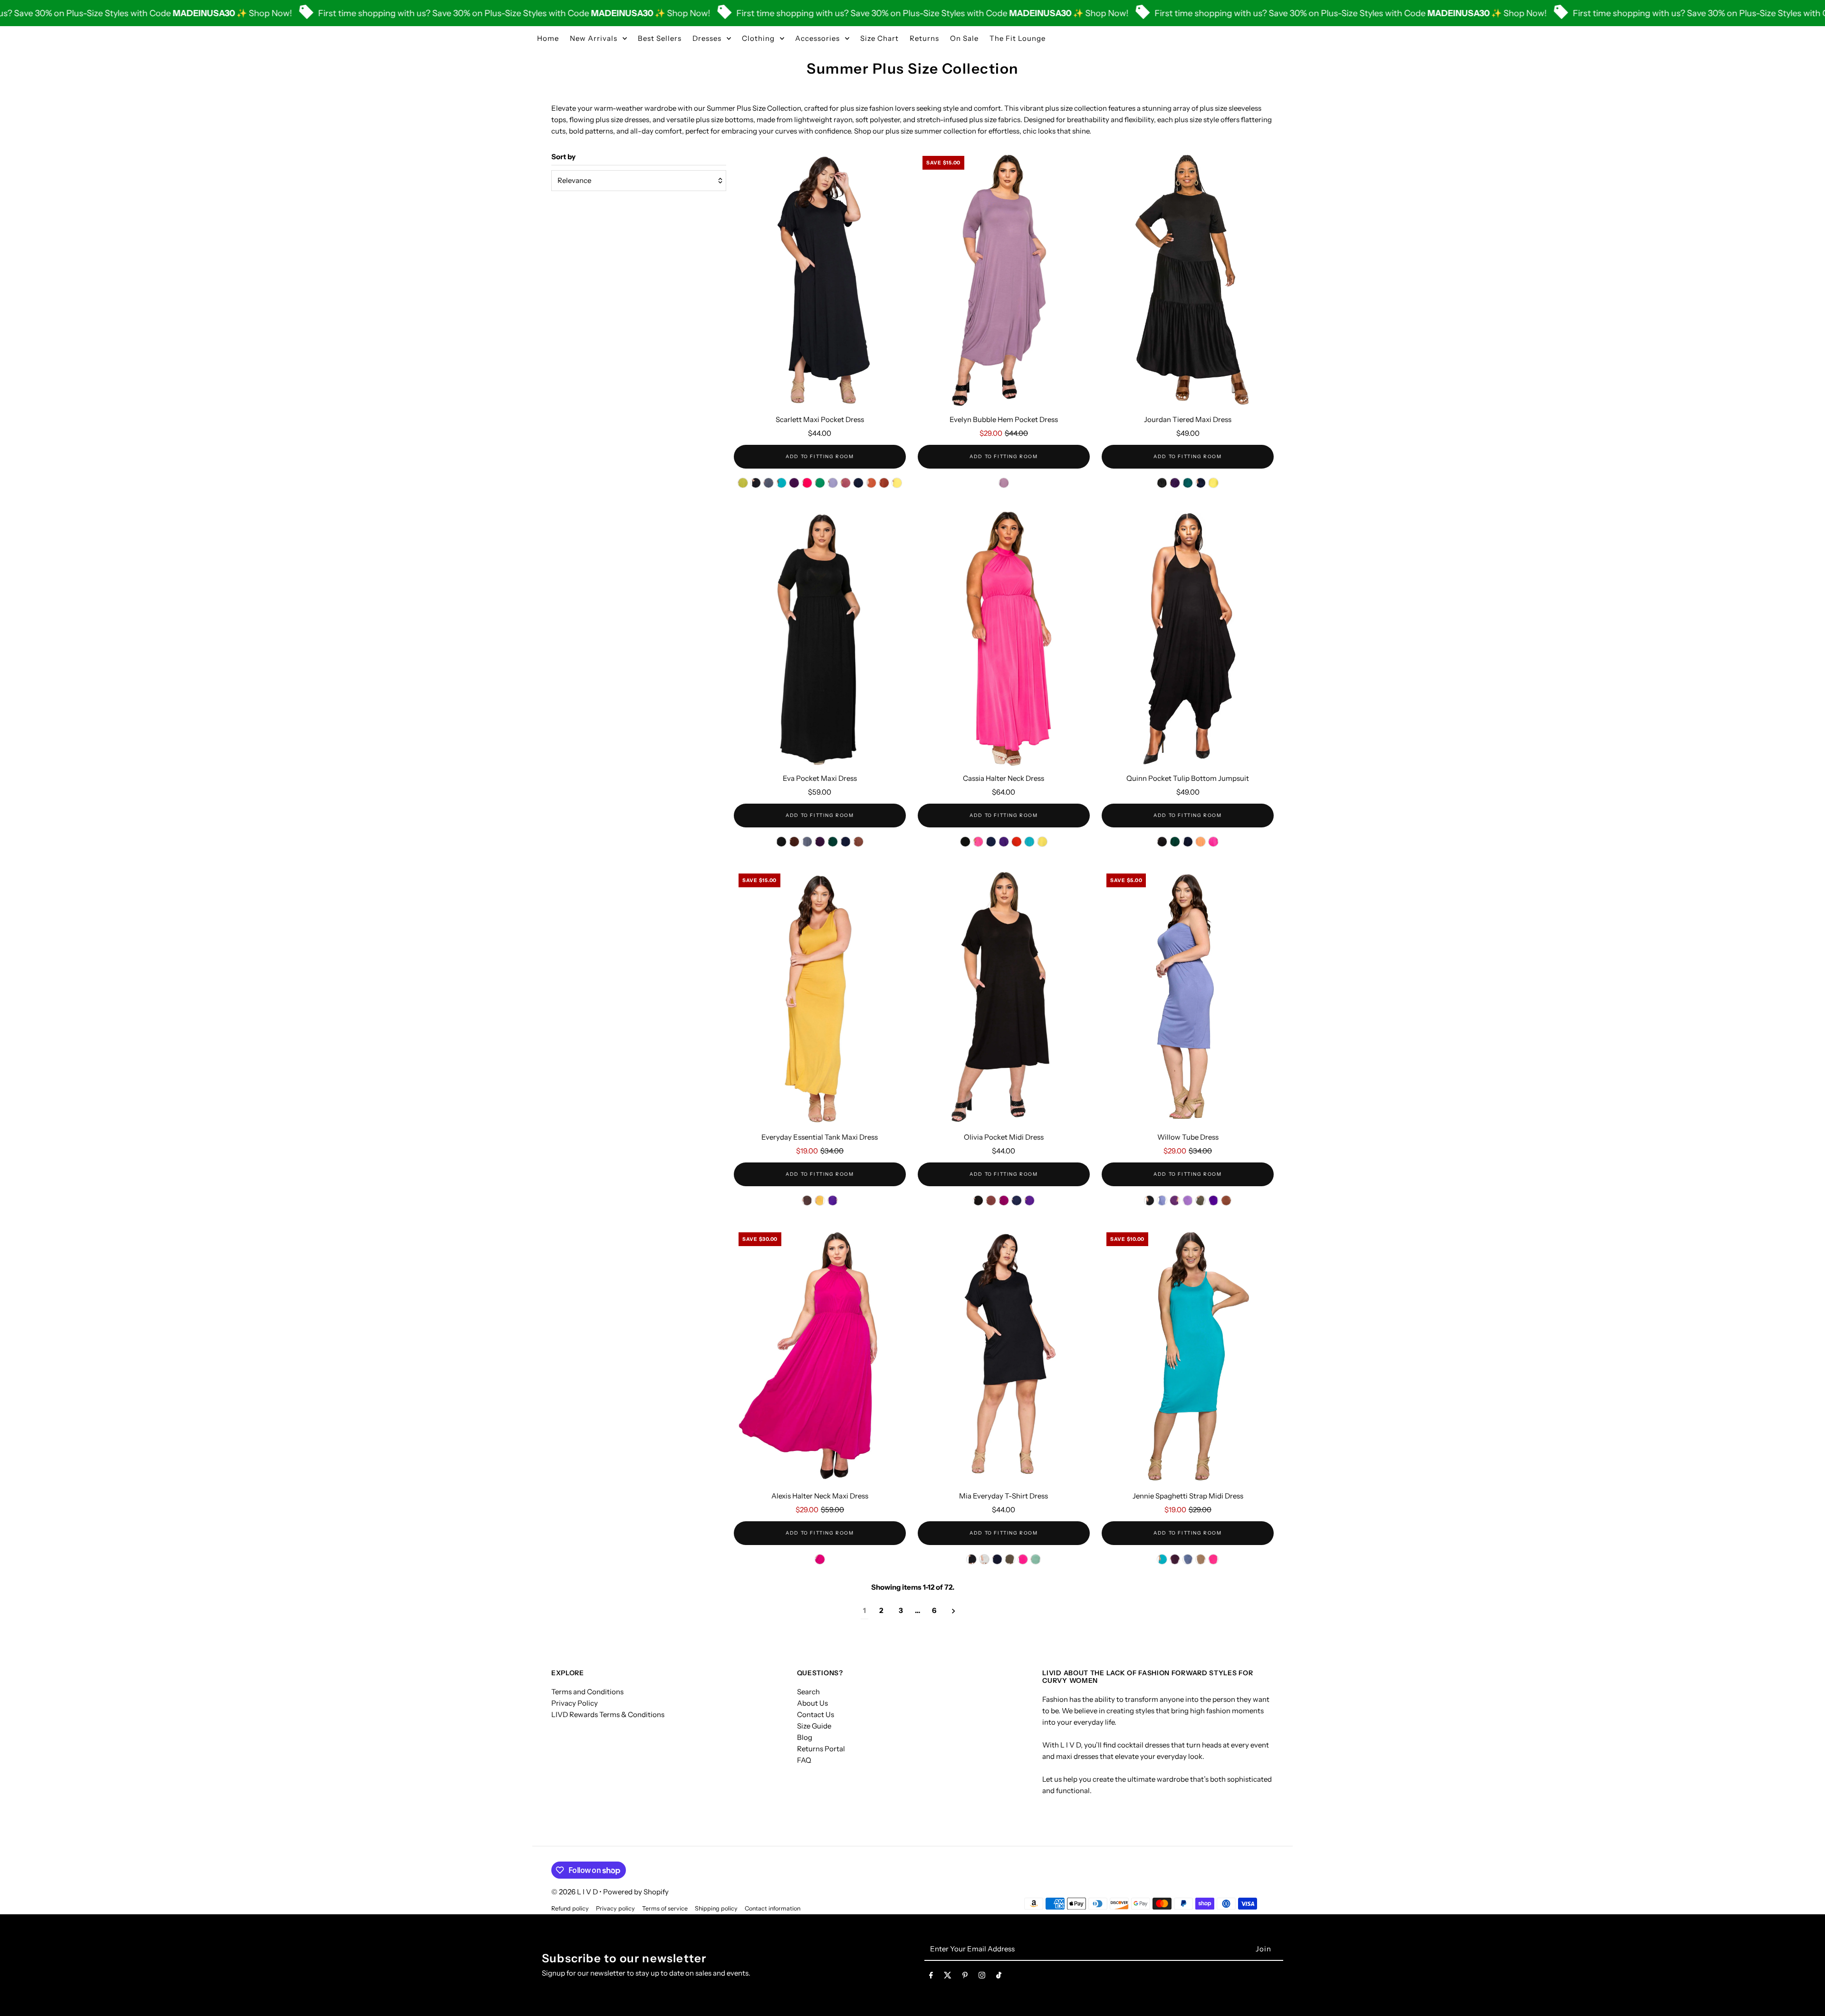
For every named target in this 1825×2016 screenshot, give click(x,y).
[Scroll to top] (1805, 1991)
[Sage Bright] (1036, 1559)
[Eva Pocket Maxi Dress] (820, 639)
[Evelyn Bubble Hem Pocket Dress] (1004, 280)
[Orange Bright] (1201, 842)
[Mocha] (1201, 1559)
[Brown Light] (991, 1200)
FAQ (804, 1760)
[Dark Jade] (781, 483)
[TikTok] (999, 1977)
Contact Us (816, 1714)
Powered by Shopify (636, 1892)
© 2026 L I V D (575, 1892)
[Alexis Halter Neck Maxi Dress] (820, 1357)
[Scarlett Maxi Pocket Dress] (820, 280)
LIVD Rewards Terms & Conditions (608, 1714)
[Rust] (871, 483)
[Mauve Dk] (845, 483)
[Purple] (1004, 842)
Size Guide (814, 1726)
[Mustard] (820, 1200)
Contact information (773, 1908)
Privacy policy (615, 1908)
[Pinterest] (965, 1977)
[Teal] (1029, 842)
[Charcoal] (768, 483)
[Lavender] (833, 483)
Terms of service (665, 1908)
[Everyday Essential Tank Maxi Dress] (820, 998)
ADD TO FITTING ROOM (820, 456)
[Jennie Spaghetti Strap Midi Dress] (1188, 1357)
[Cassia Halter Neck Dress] (1004, 639)
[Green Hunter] (833, 842)
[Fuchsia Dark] (820, 1559)
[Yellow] (1042, 842)
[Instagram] (982, 1977)
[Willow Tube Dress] (1188, 998)
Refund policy (570, 1908)
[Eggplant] (794, 483)
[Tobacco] (884, 483)
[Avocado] (743, 483)
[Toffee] (858, 842)
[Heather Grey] (984, 1559)
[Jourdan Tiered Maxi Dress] (1188, 280)
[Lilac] (1188, 1200)
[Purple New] (1029, 1200)
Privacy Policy (575, 1703)
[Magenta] (1004, 1200)
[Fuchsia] (807, 483)
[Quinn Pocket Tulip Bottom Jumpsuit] (1188, 639)
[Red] (1017, 842)
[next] (954, 1611)
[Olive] (1201, 1200)
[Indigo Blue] (1188, 1559)
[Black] (756, 483)
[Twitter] (948, 1977)
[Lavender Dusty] (1004, 483)
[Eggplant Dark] (820, 842)
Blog (805, 1737)
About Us (812, 1703)
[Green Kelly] (820, 483)
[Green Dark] (1188, 483)
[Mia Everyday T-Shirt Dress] (1004, 1357)
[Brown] (794, 842)
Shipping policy (716, 1908)
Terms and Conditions (587, 1692)
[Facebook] (931, 1977)
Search (808, 1692)
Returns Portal (821, 1749)
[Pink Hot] (1213, 842)
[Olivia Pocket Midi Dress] (1004, 998)
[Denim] (1162, 1200)
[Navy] (858, 483)
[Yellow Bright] (897, 483)
